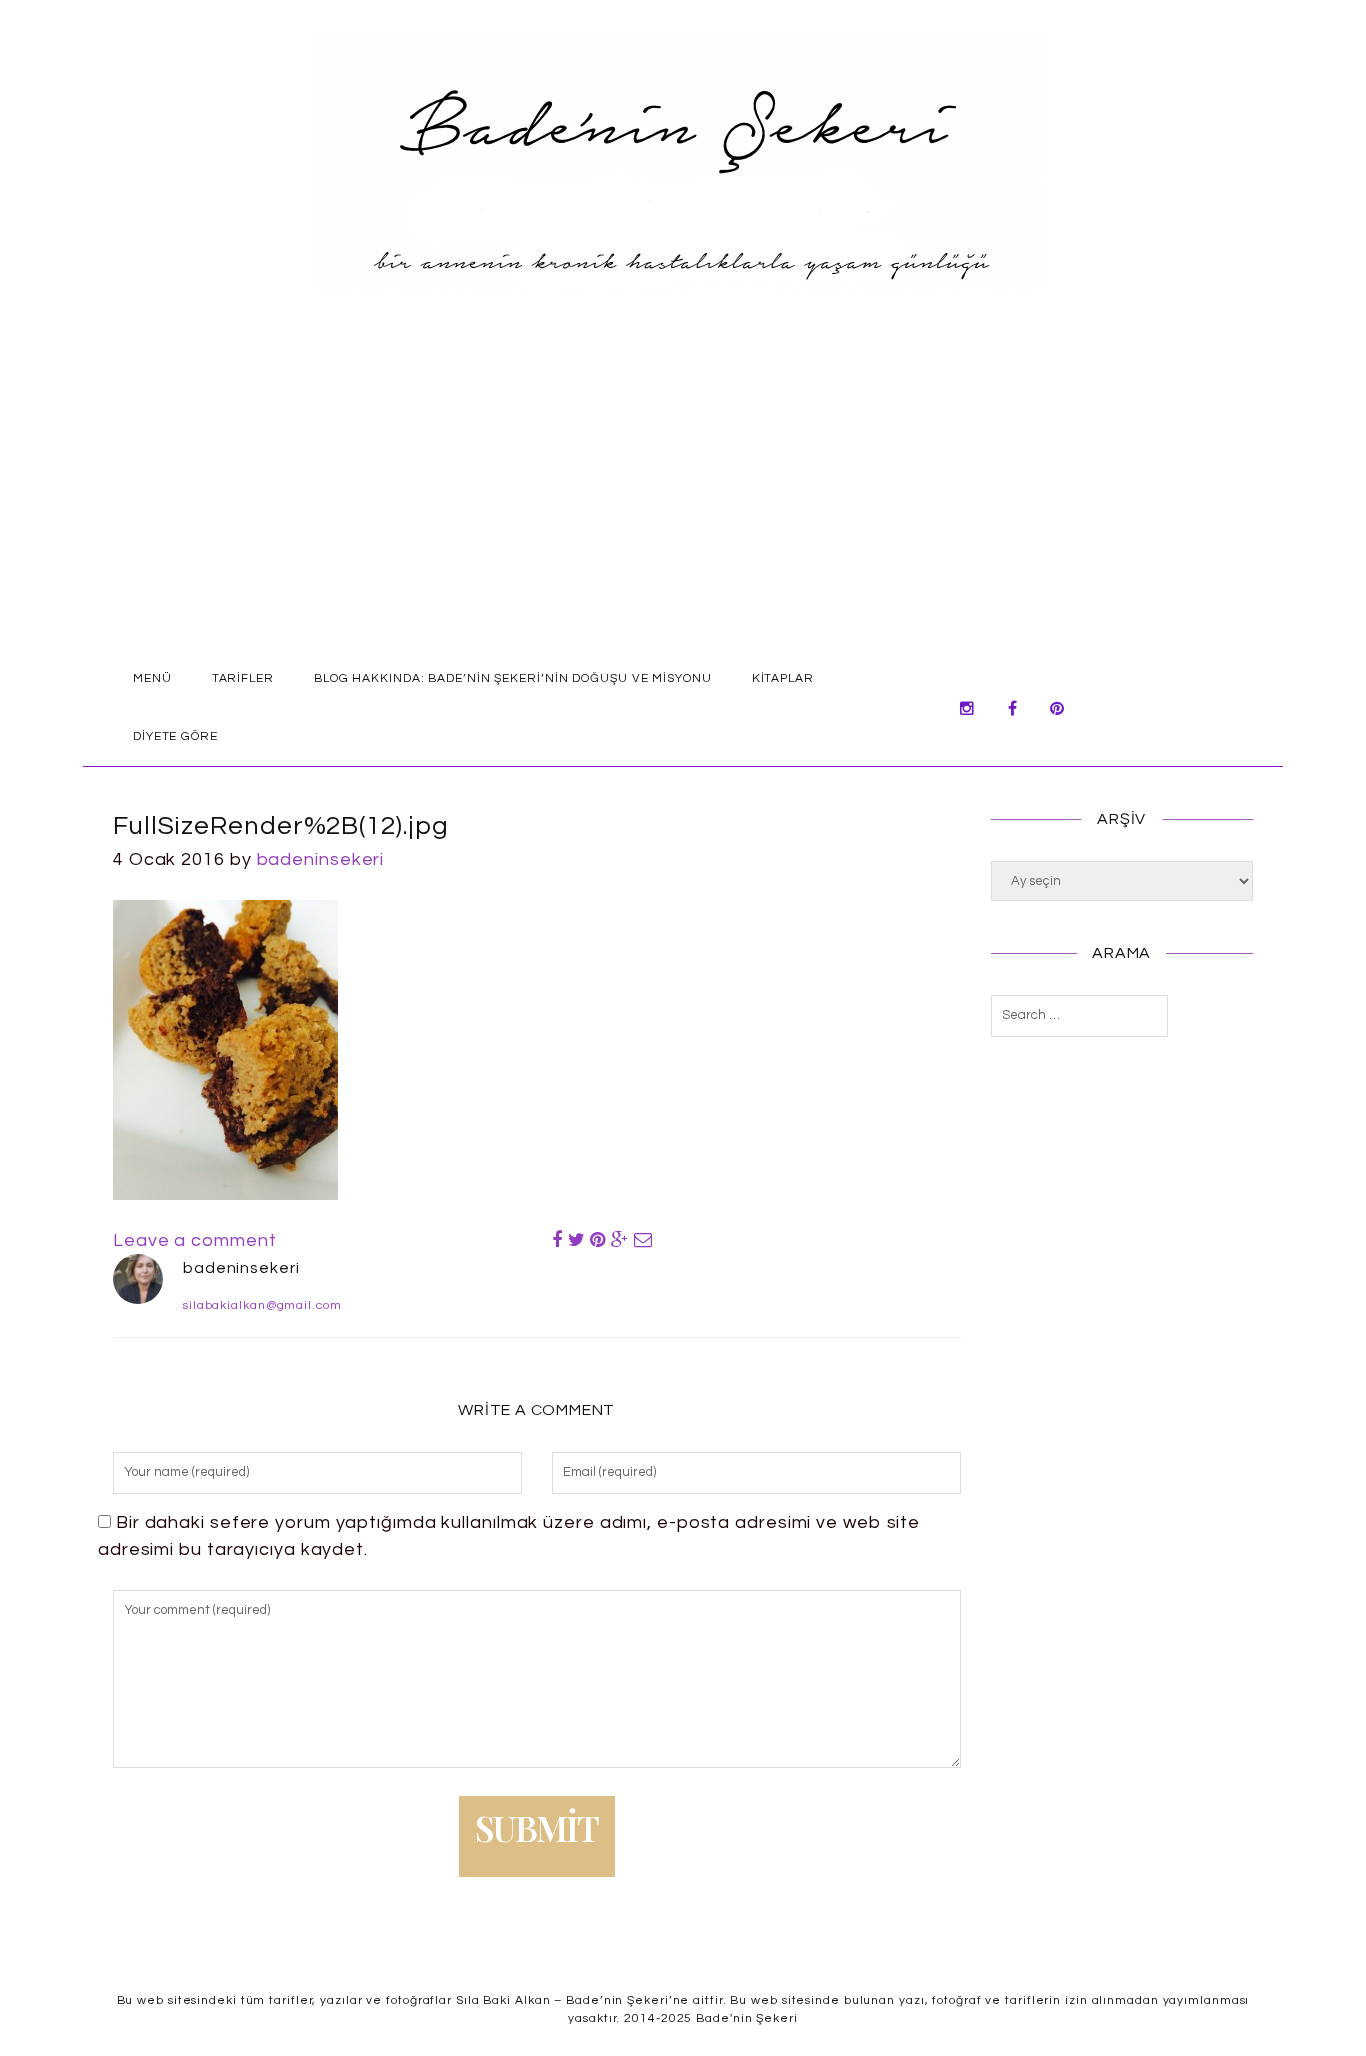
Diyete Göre (175, 736)
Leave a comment (195, 1240)
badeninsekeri (321, 859)
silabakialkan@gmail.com (262, 1305)
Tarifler (243, 678)
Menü (152, 678)
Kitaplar (783, 678)
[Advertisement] (683, 500)
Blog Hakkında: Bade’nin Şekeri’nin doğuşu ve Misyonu (513, 678)
